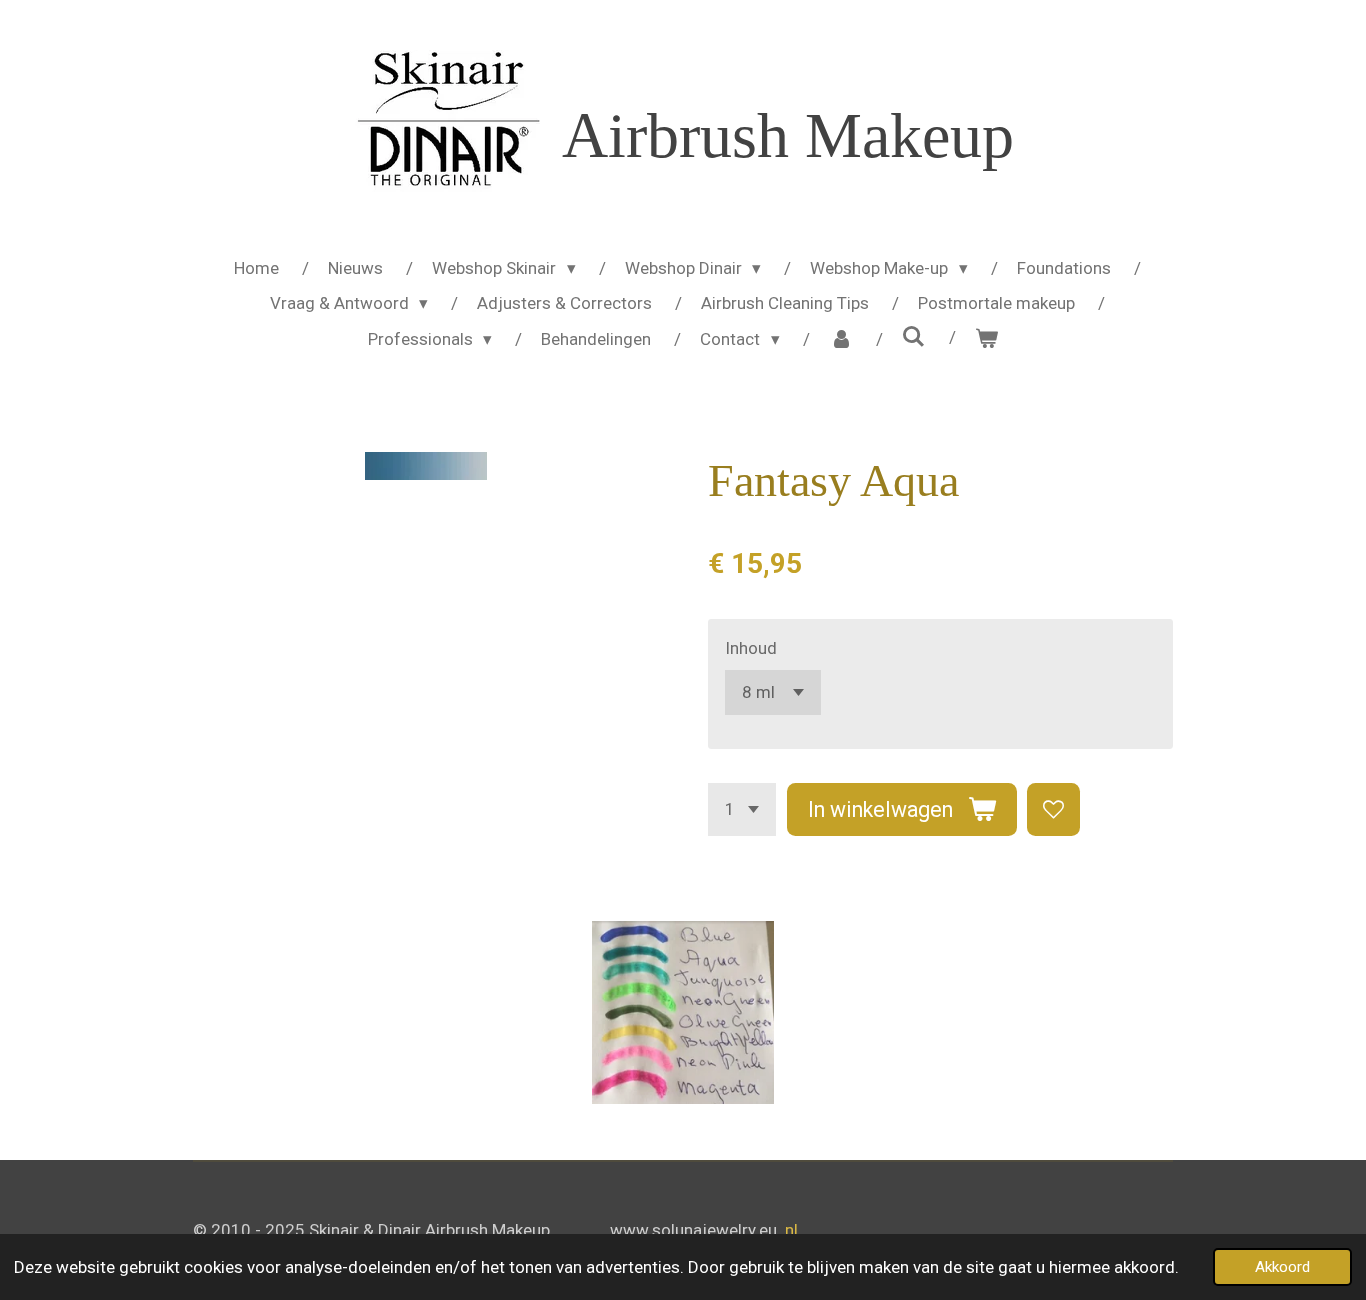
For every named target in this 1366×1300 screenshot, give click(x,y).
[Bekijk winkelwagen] (987, 340)
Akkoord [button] (1282, 1267)
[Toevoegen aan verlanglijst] (1053, 809)
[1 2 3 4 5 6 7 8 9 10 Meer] (742, 809)
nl (791, 1230)
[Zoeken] (914, 337)
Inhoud (751, 648)
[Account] (841, 340)
